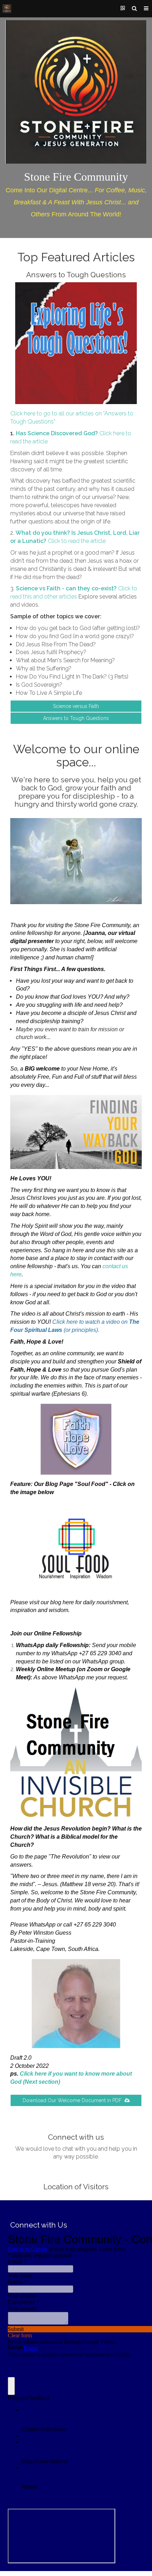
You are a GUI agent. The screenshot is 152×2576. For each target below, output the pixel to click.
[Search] (134, 9)
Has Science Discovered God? (57, 433)
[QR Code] (123, 9)
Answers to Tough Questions (76, 718)
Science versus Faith (76, 706)
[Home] (7, 9)
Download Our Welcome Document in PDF (74, 2100)
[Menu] (146, 9)
